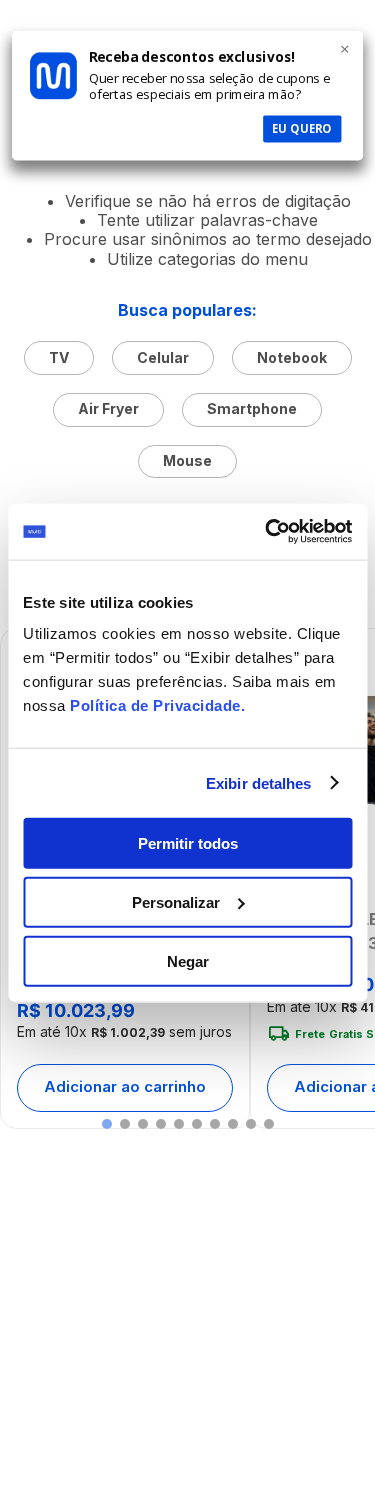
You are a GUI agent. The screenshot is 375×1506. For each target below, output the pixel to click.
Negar (188, 960)
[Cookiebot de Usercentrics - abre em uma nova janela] (267, 532)
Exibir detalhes (259, 782)
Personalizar (176, 901)
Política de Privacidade (155, 705)
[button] (107, 1124)
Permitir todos (188, 843)
